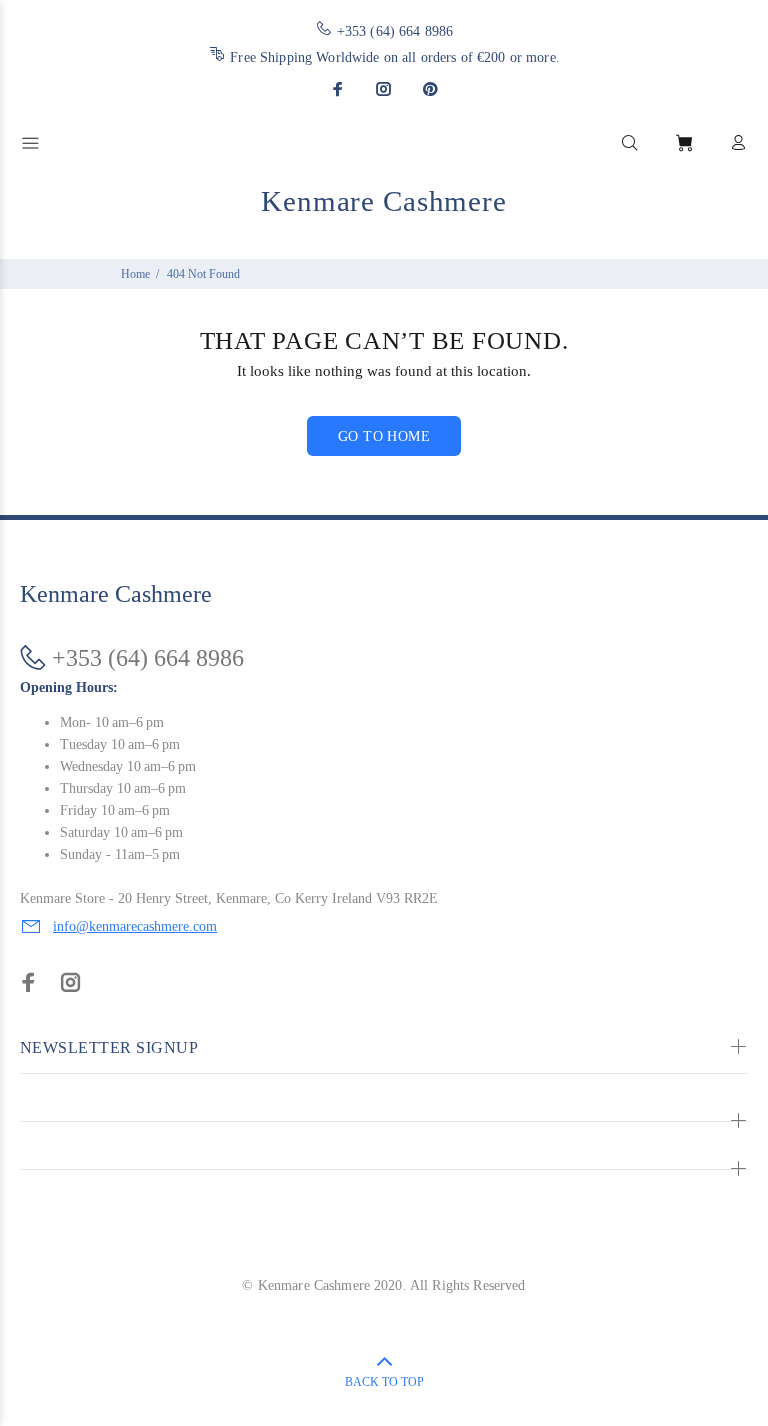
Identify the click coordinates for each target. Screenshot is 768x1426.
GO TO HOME (384, 436)
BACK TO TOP (384, 1382)
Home (135, 274)
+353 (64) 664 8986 (395, 31)
